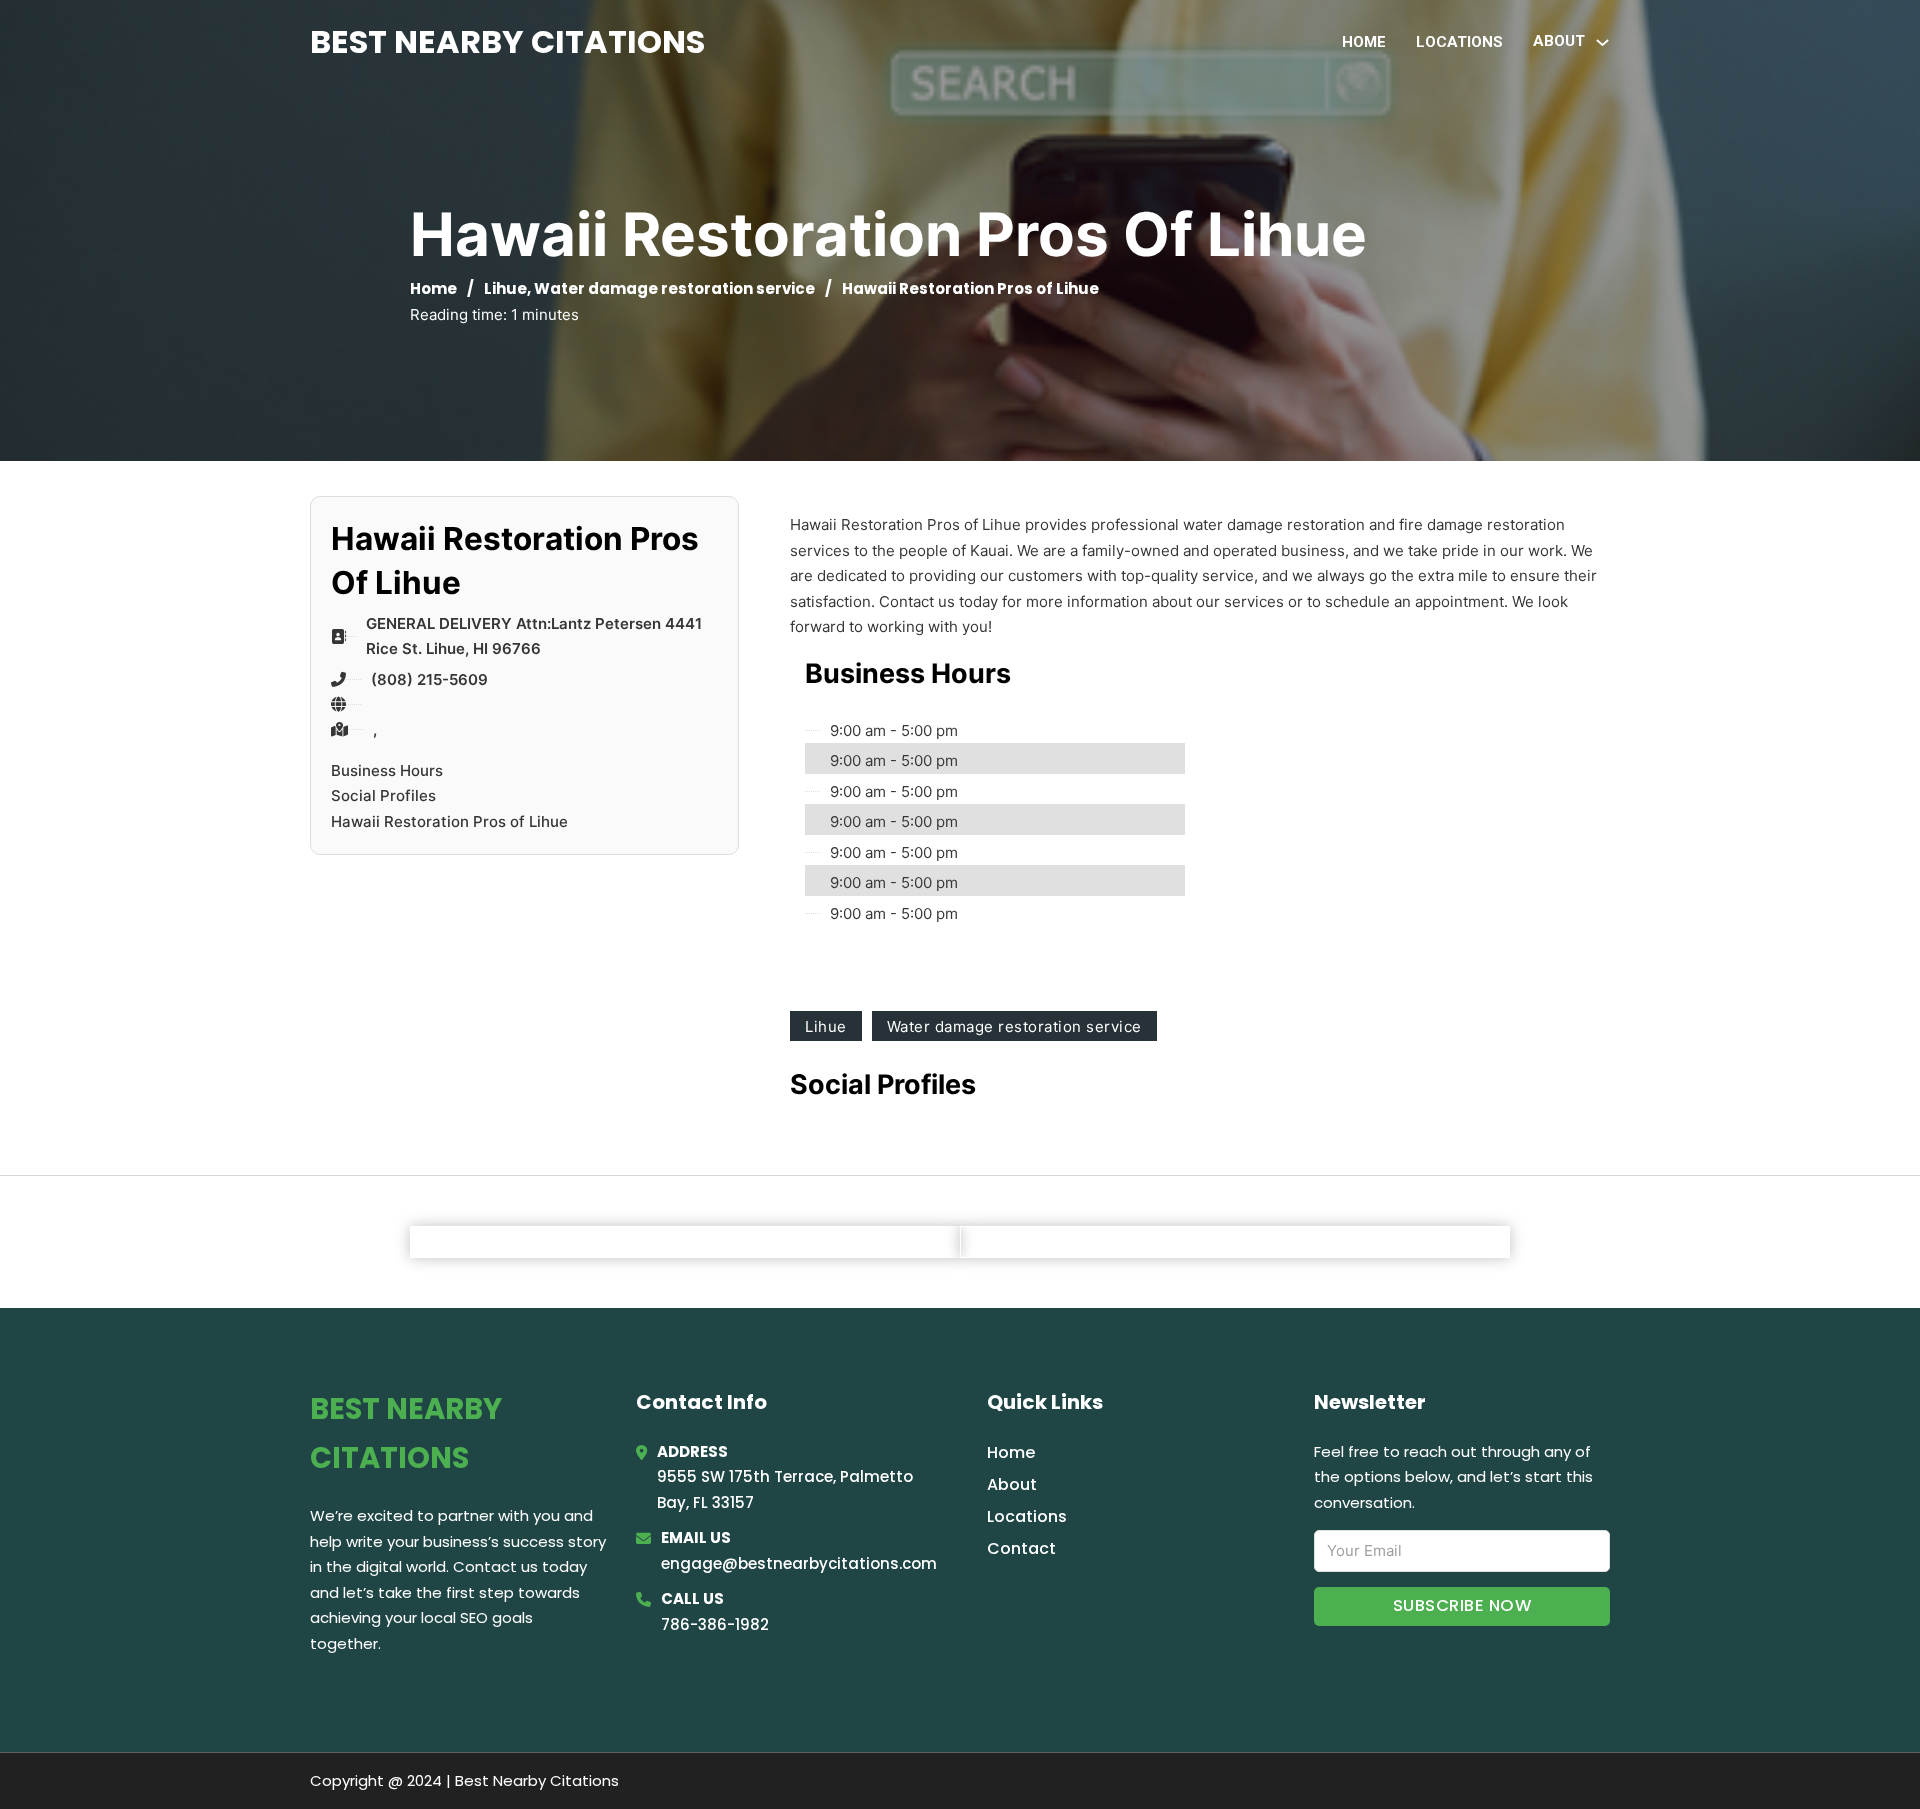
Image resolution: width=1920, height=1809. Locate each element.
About (1012, 1484)
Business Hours (387, 770)
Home (1364, 42)
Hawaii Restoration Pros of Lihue (449, 821)
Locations (1459, 42)
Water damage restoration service (674, 288)
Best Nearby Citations (507, 41)
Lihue (505, 288)
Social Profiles (383, 795)
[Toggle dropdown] (1602, 42)
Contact (1021, 1548)
